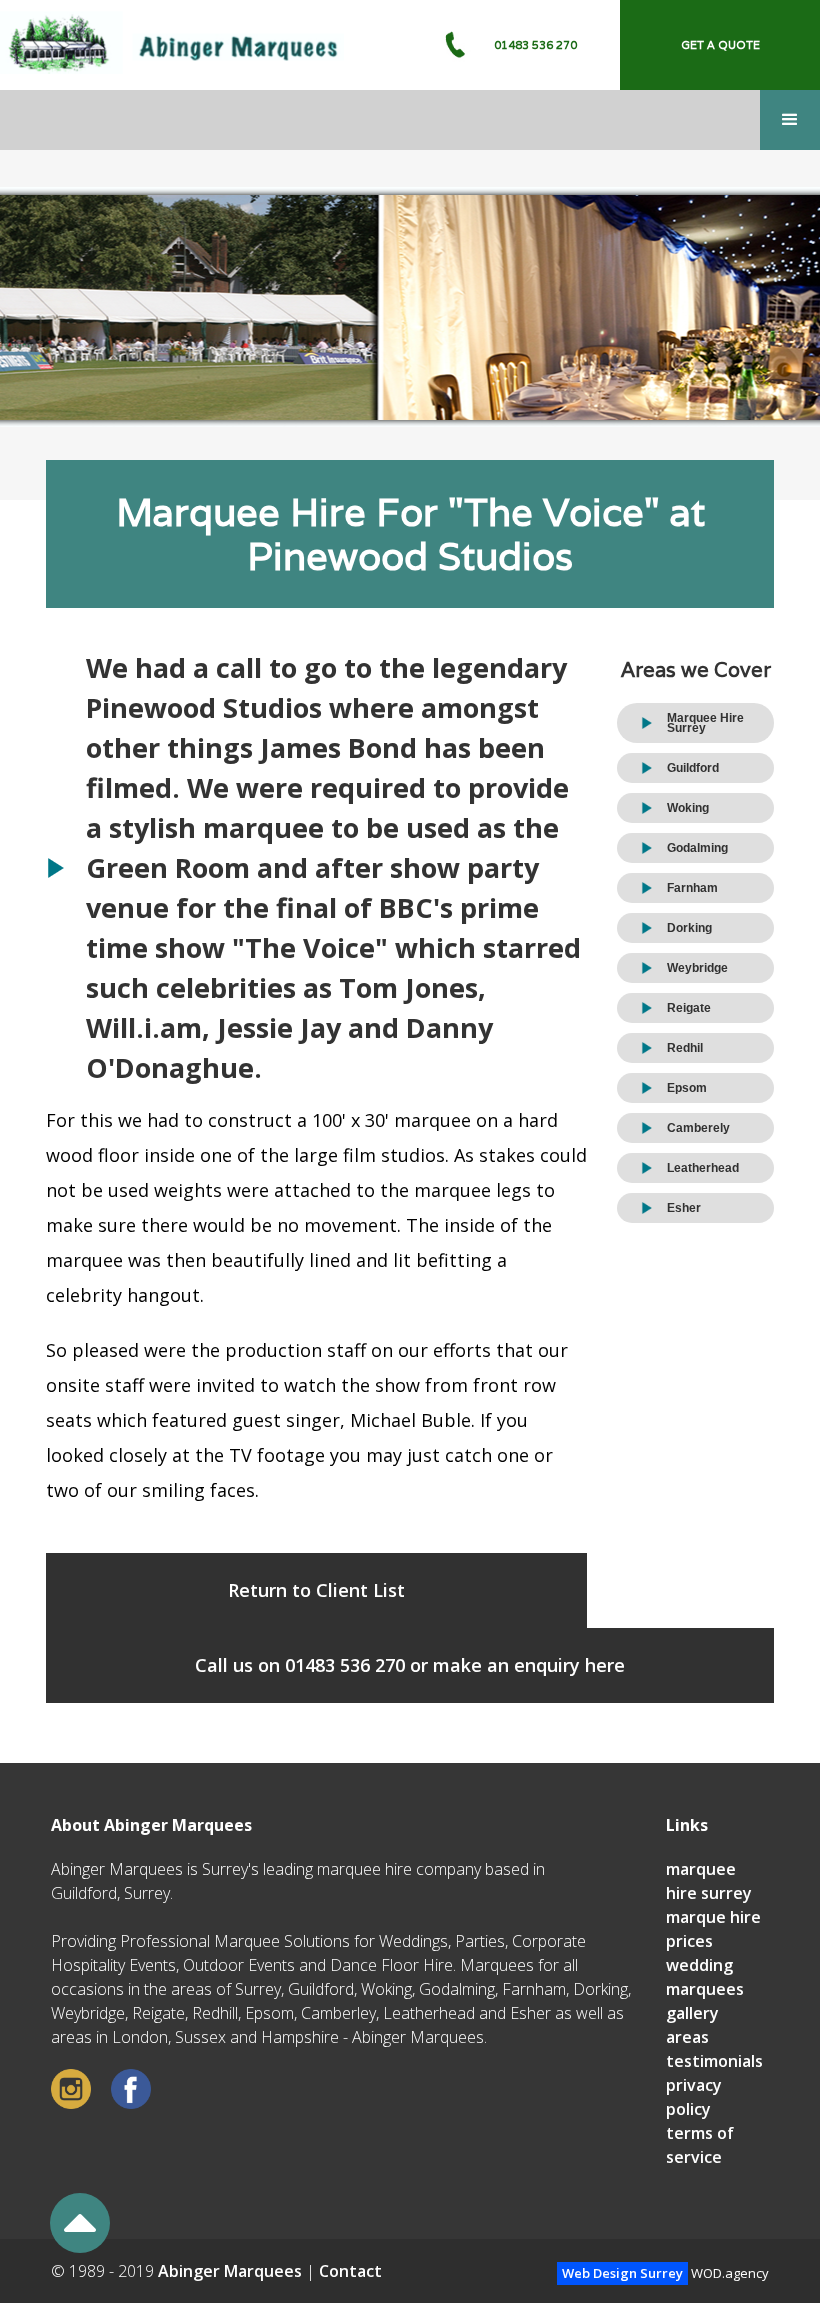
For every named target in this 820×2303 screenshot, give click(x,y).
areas (687, 2037)
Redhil (685, 1048)
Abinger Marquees (230, 2271)
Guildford (693, 768)
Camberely (698, 1128)
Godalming (697, 848)
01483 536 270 (535, 45)
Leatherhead (703, 1168)
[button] (790, 120)
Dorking (689, 928)
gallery (692, 2013)
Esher (684, 1208)
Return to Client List (316, 1590)
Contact (350, 2271)
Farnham (692, 888)
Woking (688, 808)
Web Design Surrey (622, 2273)
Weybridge (697, 968)
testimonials (714, 2061)
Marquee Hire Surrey (705, 723)
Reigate (689, 1008)
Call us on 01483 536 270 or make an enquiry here (410, 1665)
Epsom (687, 1088)
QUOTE (720, 45)
